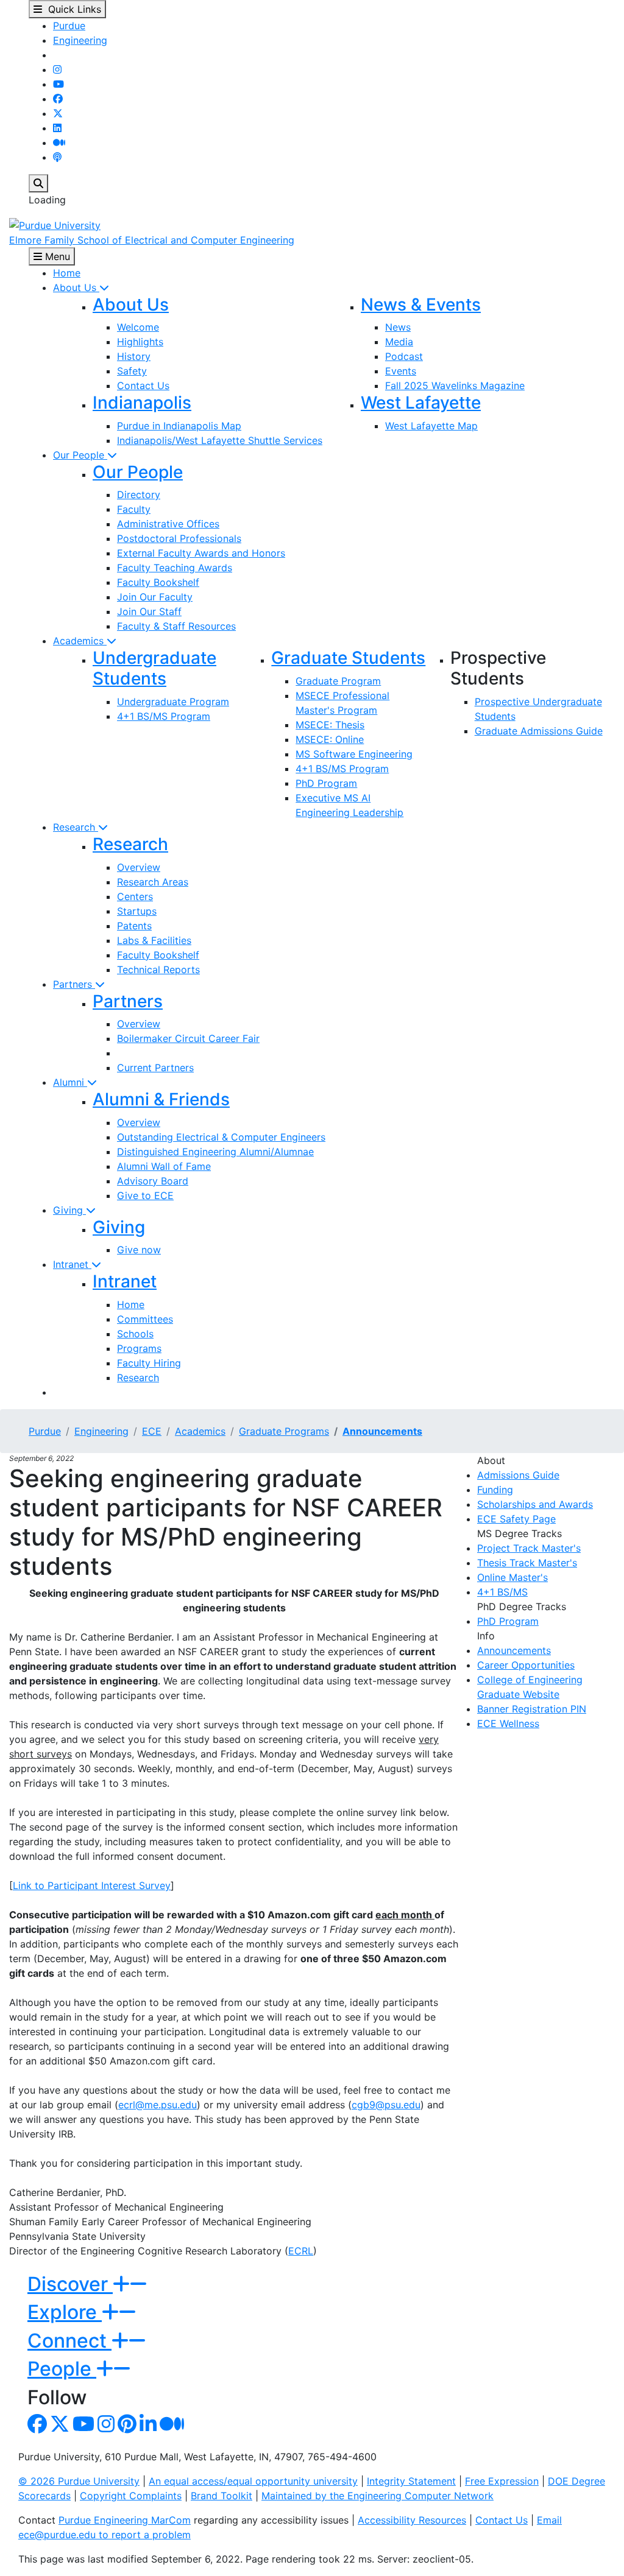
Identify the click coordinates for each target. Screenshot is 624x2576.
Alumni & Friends (161, 1099)
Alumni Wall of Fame (164, 1166)
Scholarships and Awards (535, 1504)
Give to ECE (145, 1195)
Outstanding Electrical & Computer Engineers (221, 1137)
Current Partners (155, 1068)
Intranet (72, 1264)
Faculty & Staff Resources (176, 626)
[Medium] (59, 143)
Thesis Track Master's (527, 1563)
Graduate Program (338, 681)
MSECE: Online (330, 739)
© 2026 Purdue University (79, 2481)
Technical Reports (158, 970)
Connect (69, 2341)
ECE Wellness (508, 1723)
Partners (74, 984)
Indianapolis (142, 403)
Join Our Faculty (155, 597)
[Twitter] (58, 113)
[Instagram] (57, 69)
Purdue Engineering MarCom (125, 2520)
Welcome (138, 327)
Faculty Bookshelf (158, 582)
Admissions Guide (518, 1475)
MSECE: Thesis (330, 725)
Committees (145, 1319)
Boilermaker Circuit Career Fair (188, 1038)
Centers (135, 896)
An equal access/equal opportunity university (253, 2481)
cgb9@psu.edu (386, 2105)
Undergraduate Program (173, 702)
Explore (65, 2312)
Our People (80, 455)
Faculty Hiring (149, 1363)
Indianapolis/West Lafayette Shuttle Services (220, 440)
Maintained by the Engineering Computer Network (378, 2496)
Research (76, 827)
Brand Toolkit (222, 2496)
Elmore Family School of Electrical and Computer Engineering (152, 240)
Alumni (70, 1082)
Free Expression (502, 2481)
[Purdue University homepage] (55, 224)
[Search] (38, 183)
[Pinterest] (127, 2427)
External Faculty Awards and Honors (201, 553)
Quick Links (72, 9)
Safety (132, 371)
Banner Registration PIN (532, 1709)
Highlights (140, 342)
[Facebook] (58, 99)
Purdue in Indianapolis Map (179, 426)
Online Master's (512, 1577)
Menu (56, 256)
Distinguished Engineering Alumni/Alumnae (215, 1152)
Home (67, 273)
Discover (70, 2284)
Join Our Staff (149, 611)
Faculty (134, 509)
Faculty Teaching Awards (175, 568)
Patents (134, 926)
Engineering (80, 40)
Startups (137, 911)
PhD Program (326, 783)
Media (399, 342)
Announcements (382, 1431)
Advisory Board (153, 1181)
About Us (76, 287)
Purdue (69, 26)
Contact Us (143, 385)
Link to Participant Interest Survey (92, 1885)
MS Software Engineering (354, 754)
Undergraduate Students (154, 668)
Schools (135, 1334)
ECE (152, 1431)
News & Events (421, 304)
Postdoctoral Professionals (179, 538)
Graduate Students (348, 658)
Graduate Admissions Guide (539, 731)
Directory (139, 494)
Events (401, 371)
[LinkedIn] (57, 128)
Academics (80, 641)
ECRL (301, 2251)
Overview (139, 867)
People (62, 2369)
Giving (69, 1210)
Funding (495, 1490)
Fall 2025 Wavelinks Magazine (455, 385)
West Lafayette (421, 403)
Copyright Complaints (131, 2496)
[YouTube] (58, 84)
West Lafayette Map (431, 426)
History (134, 356)
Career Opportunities (526, 1665)
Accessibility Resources (412, 2520)
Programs (139, 1348)
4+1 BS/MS (502, 1592)
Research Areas (153, 882)
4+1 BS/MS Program (164, 716)
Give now (139, 1250)
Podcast (404, 356)
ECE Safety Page (516, 1519)
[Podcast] (57, 157)
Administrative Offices (168, 524)
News (398, 327)
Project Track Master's (529, 1548)
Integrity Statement (411, 2481)
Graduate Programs (284, 1431)
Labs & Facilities (154, 940)
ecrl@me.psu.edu (158, 2105)
